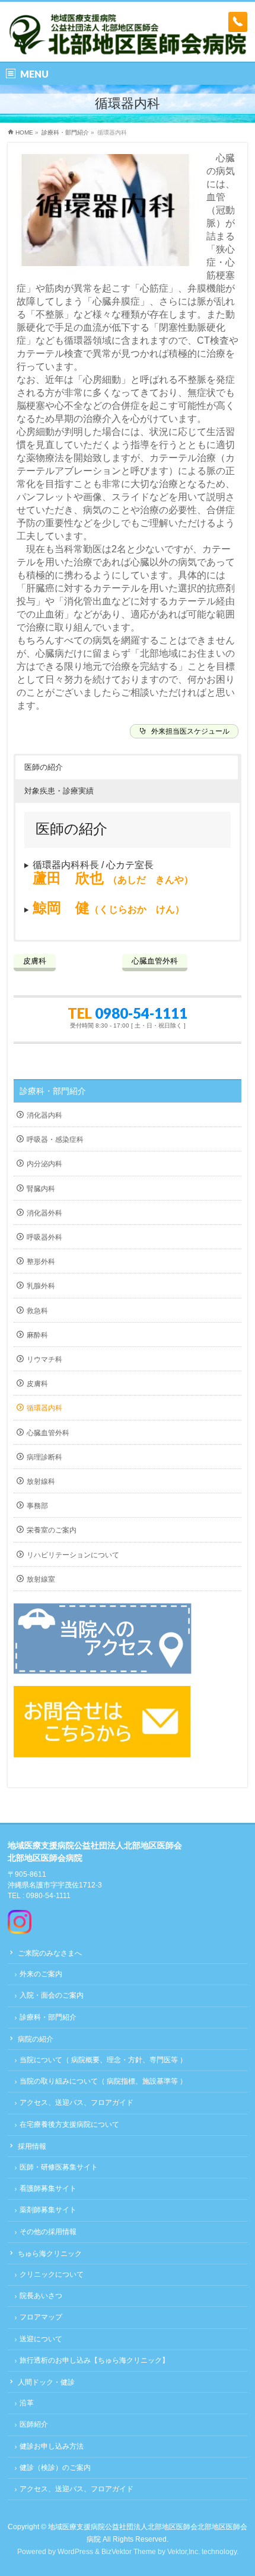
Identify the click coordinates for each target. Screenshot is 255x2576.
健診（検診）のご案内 (55, 2468)
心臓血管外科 (48, 1433)
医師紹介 (34, 2424)
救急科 (37, 1311)
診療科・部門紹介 (53, 1091)
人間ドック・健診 (46, 2382)
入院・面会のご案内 (52, 1995)
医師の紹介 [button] (44, 767)
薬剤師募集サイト (48, 2210)
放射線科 (41, 1481)
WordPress (75, 2552)
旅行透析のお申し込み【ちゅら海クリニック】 (94, 2360)
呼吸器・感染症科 (55, 1140)
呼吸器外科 (44, 1237)
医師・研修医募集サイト (59, 2167)
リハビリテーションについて (73, 1555)
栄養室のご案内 (52, 1530)
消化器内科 (44, 1115)
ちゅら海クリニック (50, 2254)
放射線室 (41, 1579)
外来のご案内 (41, 1974)
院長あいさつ (41, 2296)
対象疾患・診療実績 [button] (59, 791)
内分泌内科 (44, 1164)
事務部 (37, 1506)
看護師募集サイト (48, 2188)
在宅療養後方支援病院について (69, 2124)
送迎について (41, 2339)
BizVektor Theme (129, 2552)
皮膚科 (37, 1384)
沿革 (27, 2403)
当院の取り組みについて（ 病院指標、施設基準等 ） (103, 2081)
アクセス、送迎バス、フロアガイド (76, 2103)
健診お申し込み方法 (52, 2446)
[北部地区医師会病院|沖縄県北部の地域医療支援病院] (128, 42)
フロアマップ (41, 2317)
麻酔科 (37, 1335)
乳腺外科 (41, 1286)
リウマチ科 (44, 1359)
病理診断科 (44, 1457)
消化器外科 (44, 1213)
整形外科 (41, 1262)
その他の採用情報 (48, 2232)
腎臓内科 (41, 1189)
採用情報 (32, 2146)
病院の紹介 (36, 2039)
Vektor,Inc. (184, 2552)
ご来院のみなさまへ (50, 1953)
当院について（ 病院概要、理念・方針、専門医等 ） (103, 2060)
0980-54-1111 (141, 1013)
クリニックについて (52, 2274)
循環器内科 (44, 1408)
